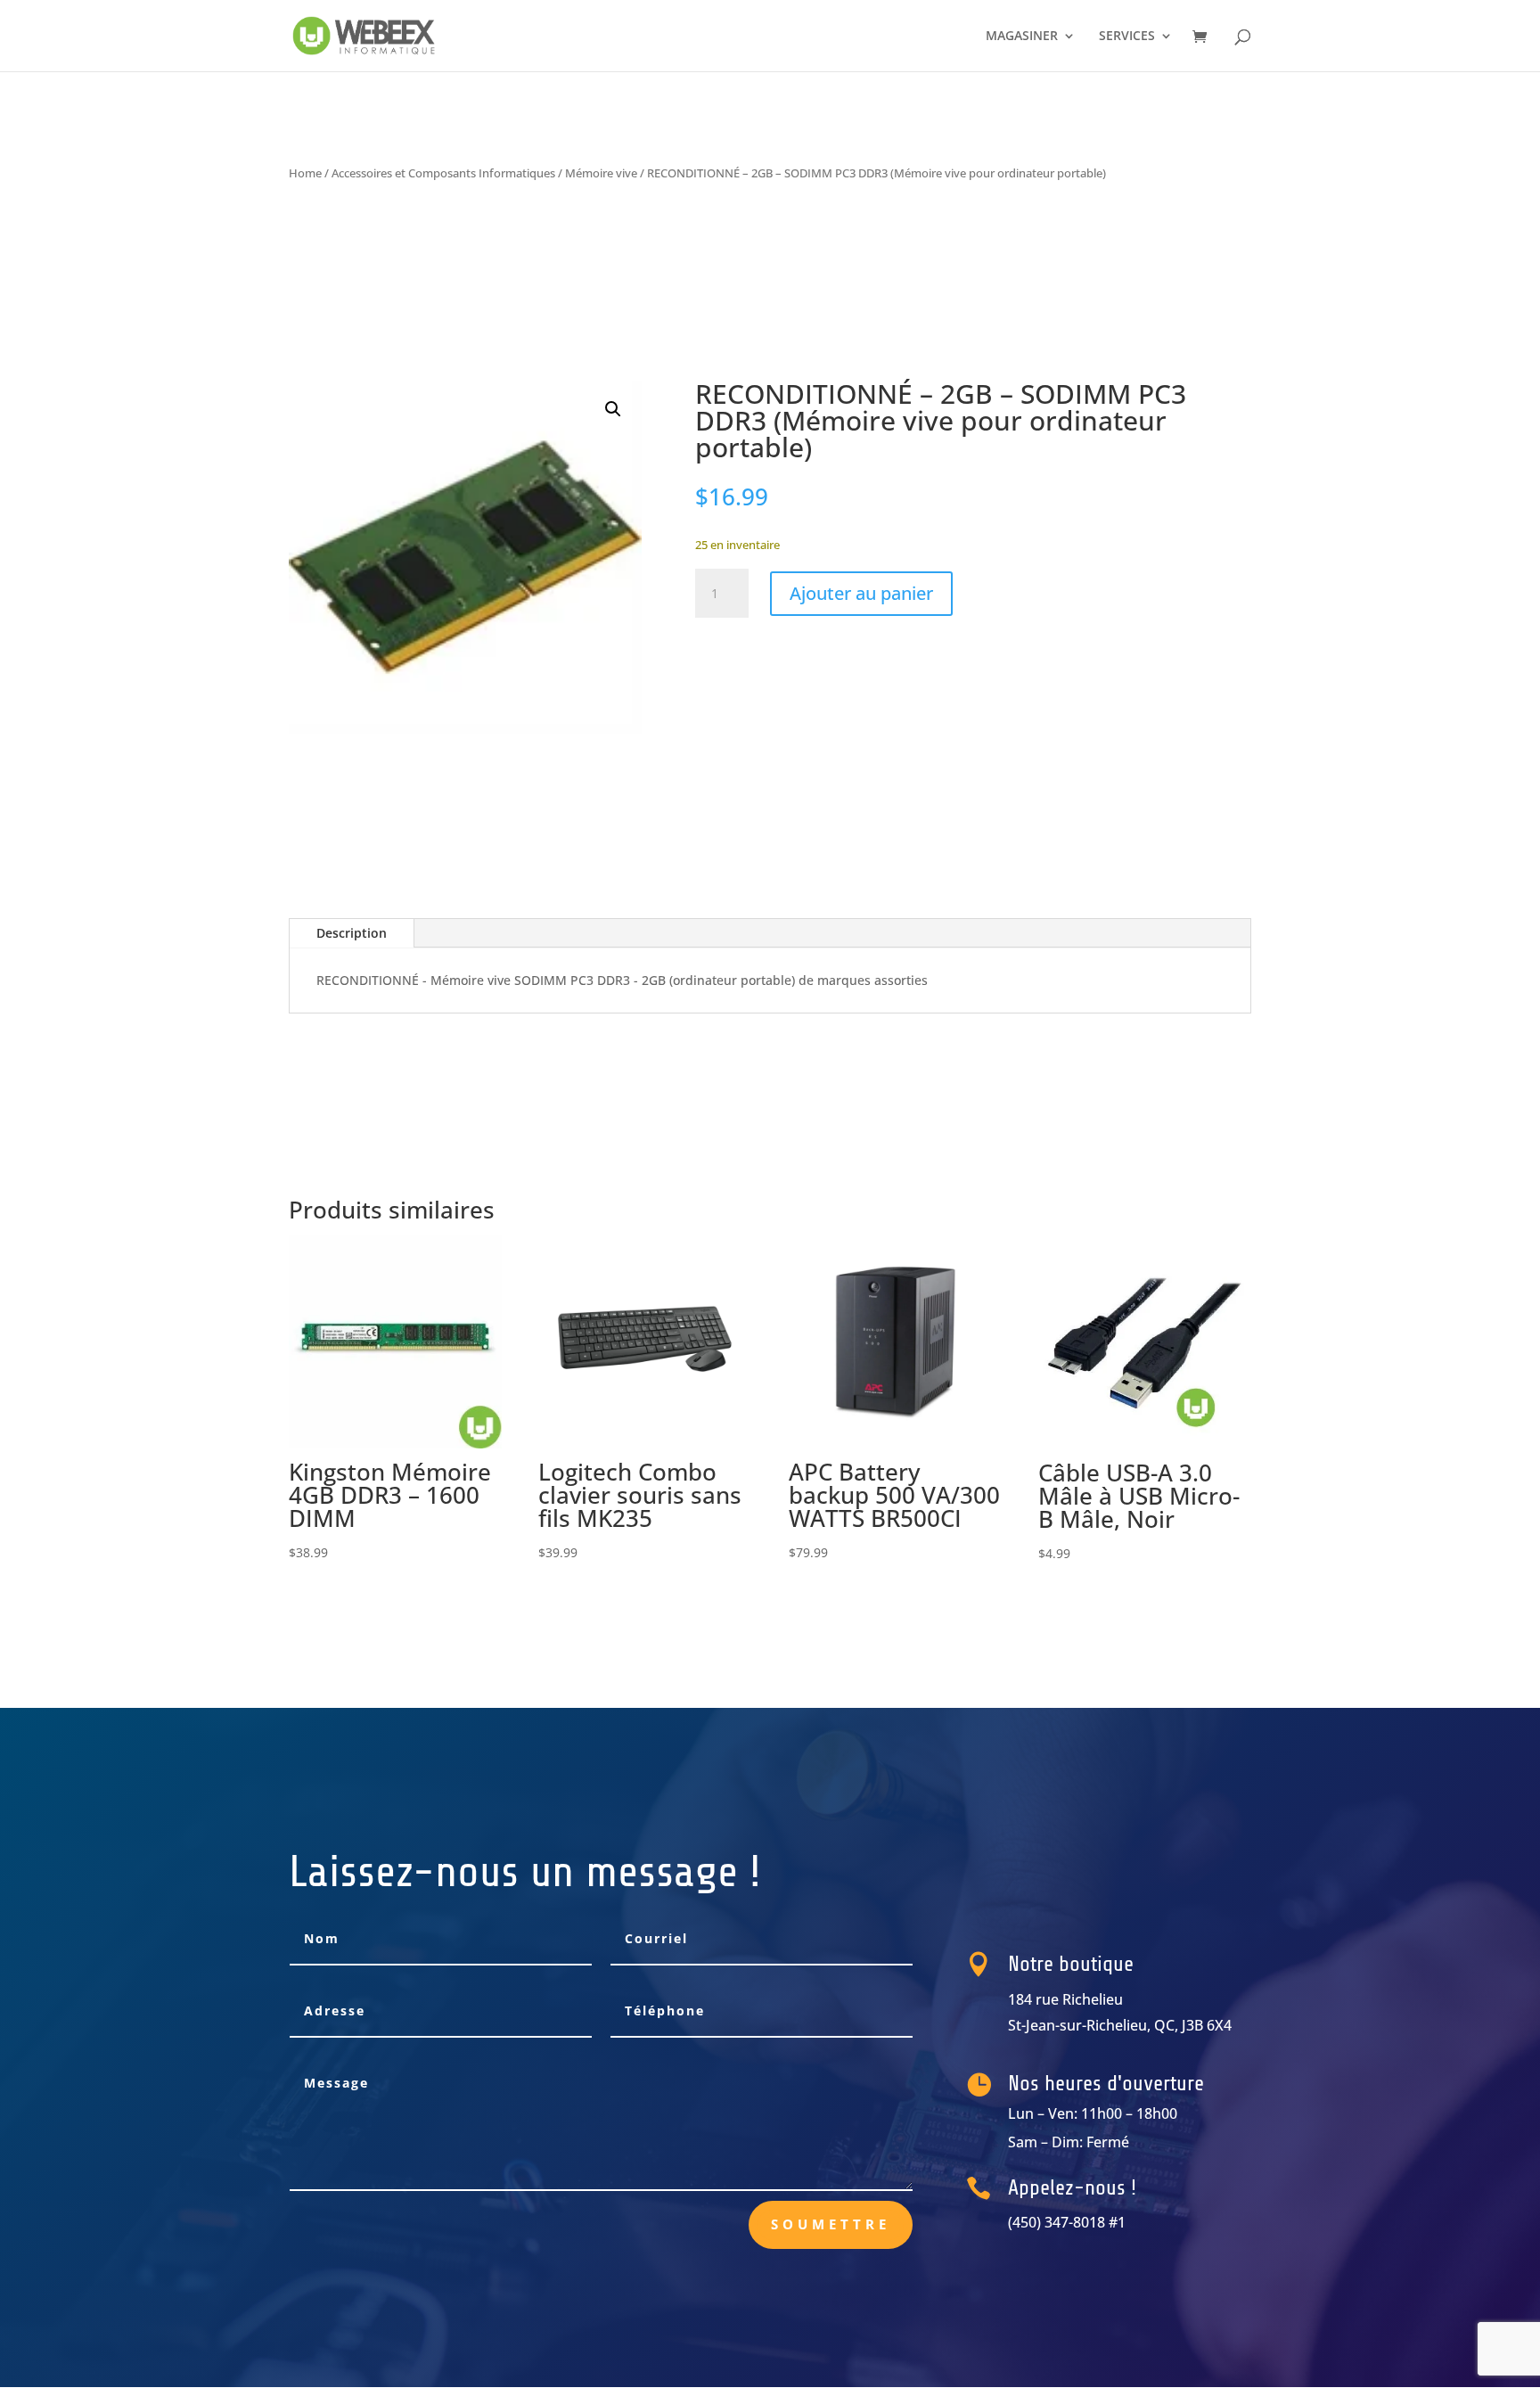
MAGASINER (1022, 37)
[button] (613, 409)
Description (352, 933)
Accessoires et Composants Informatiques (443, 173)
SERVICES (1127, 37)
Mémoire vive (601, 173)
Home (305, 173)
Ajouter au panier (861, 593)
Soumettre (831, 2224)
